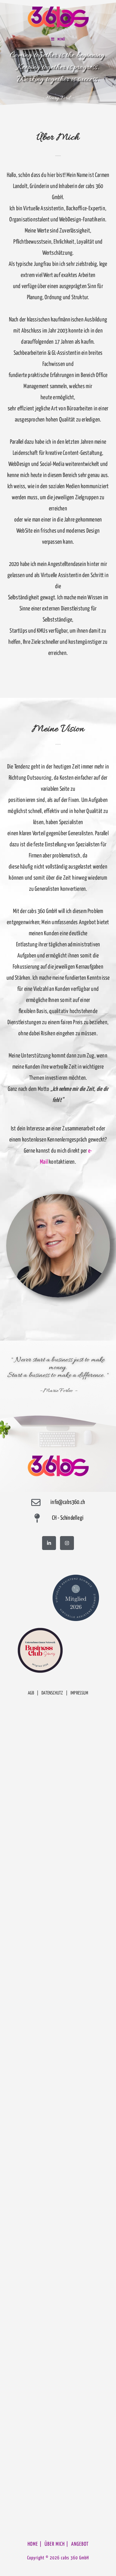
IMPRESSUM (79, 1693)
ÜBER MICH (55, 2544)
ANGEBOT (80, 2544)
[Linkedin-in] (49, 1543)
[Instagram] (67, 1543)
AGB (31, 1693)
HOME (33, 2544)
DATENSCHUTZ (52, 1693)
